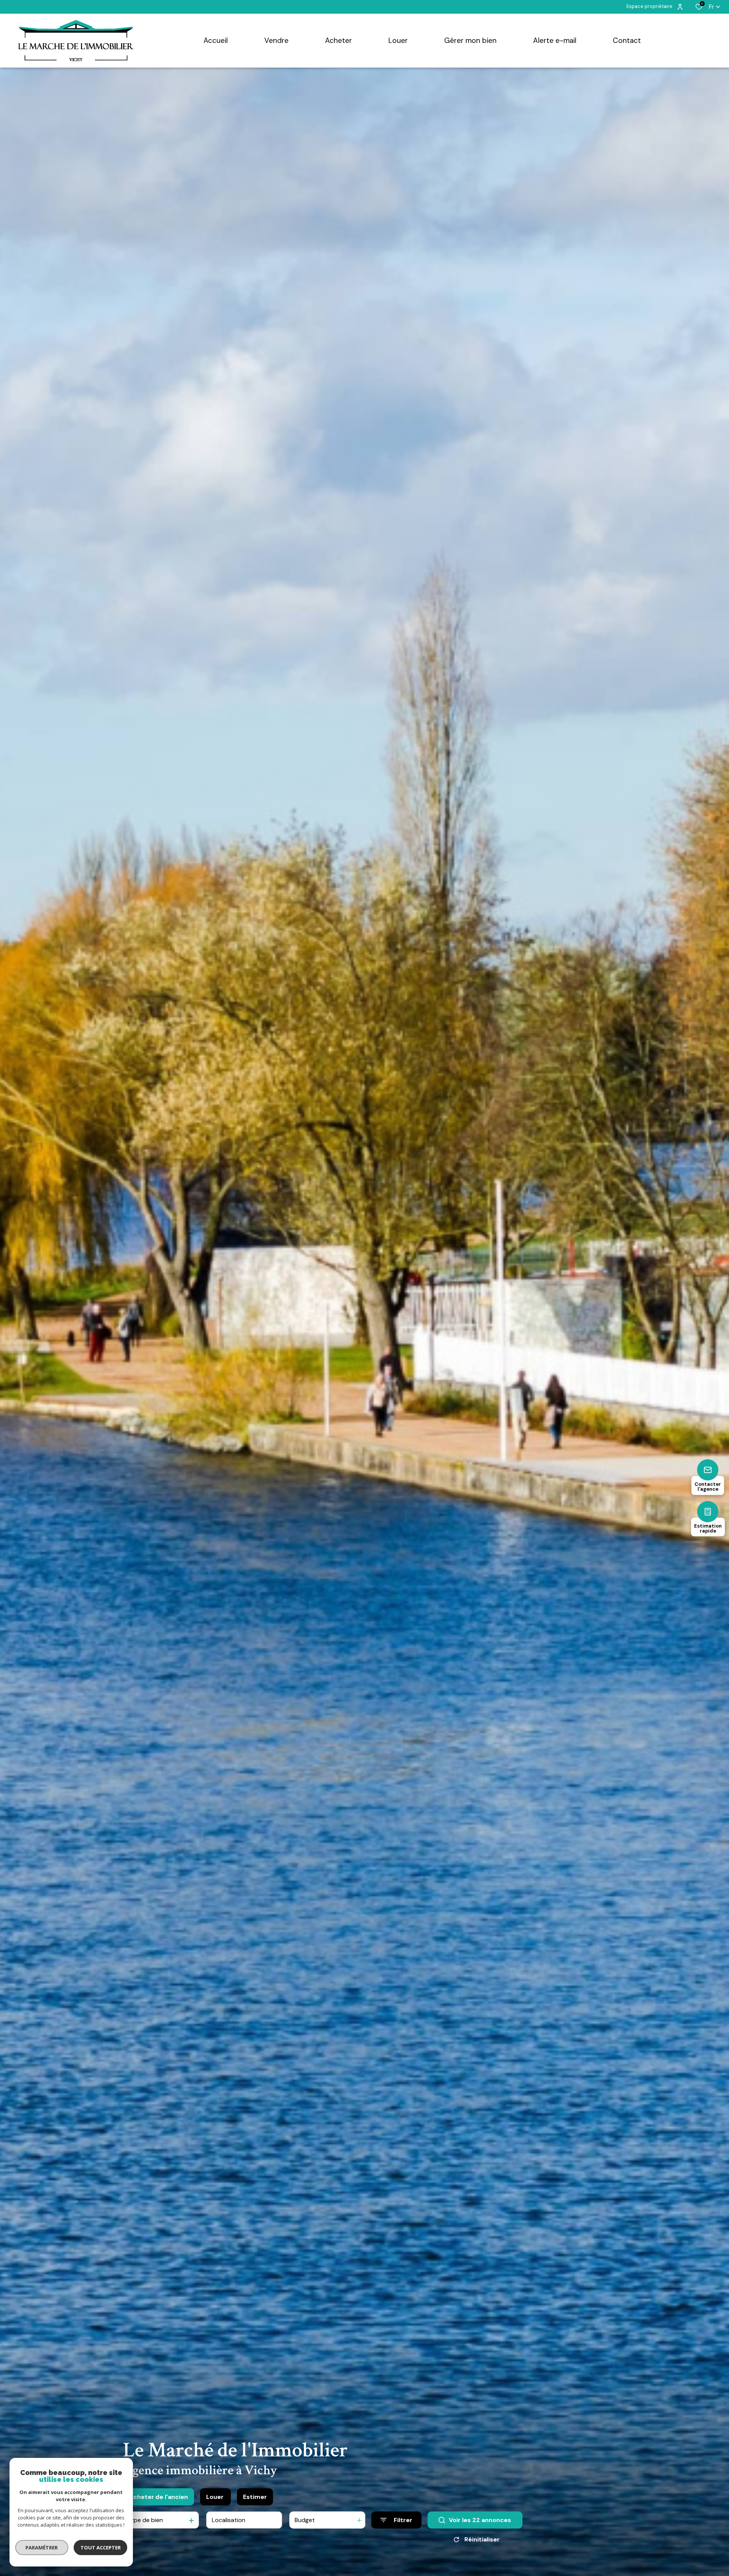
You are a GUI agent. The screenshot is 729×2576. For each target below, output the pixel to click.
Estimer (255, 2497)
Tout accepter (101, 2548)
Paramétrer (42, 2548)
